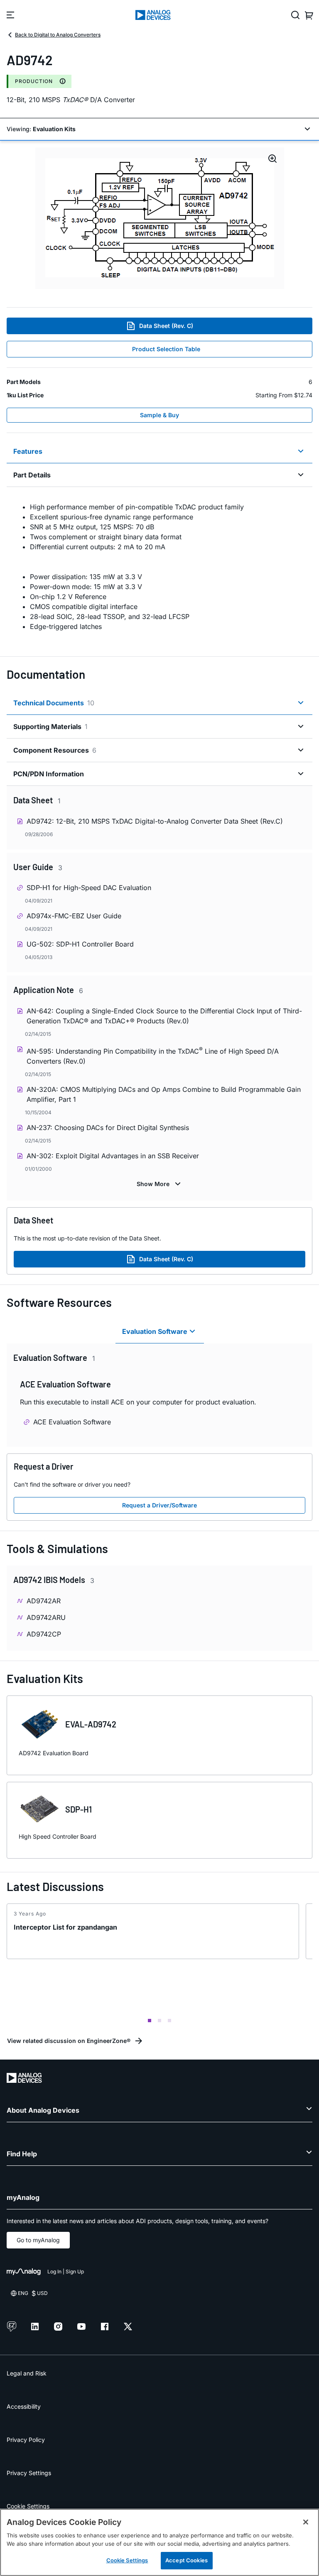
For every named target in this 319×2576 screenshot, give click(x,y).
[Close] (306, 2522)
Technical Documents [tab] (54, 703)
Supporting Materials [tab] (50, 727)
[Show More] (160, 1184)
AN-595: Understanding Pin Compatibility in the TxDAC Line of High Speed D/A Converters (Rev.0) (153, 1056)
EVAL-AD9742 (91, 1724)
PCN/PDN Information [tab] (49, 774)
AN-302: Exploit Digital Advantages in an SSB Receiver (113, 1156)
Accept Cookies (186, 2560)
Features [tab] (28, 451)
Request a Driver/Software (159, 1505)
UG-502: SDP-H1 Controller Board (80, 944)
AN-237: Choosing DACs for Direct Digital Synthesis (108, 1128)
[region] (159, 2542)
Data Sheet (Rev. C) (166, 326)
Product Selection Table (166, 349)
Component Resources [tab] (55, 750)
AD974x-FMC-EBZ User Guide (74, 916)
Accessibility (24, 2406)
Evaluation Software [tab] (155, 1331)
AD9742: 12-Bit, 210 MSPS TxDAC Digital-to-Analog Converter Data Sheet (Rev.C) (155, 821)
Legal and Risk (27, 2373)
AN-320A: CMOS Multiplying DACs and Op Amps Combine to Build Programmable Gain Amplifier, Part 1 (164, 1094)
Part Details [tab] (32, 475)
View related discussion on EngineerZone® (69, 2041)
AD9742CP (44, 1634)
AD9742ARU (46, 1617)
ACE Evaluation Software (72, 1422)
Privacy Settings (29, 2473)
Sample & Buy (159, 415)
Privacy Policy (26, 2440)
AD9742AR (44, 1601)
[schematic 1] (160, 218)
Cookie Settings (28, 2506)
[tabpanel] (159, 567)
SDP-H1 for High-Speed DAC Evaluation (89, 888)
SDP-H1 (79, 1809)
